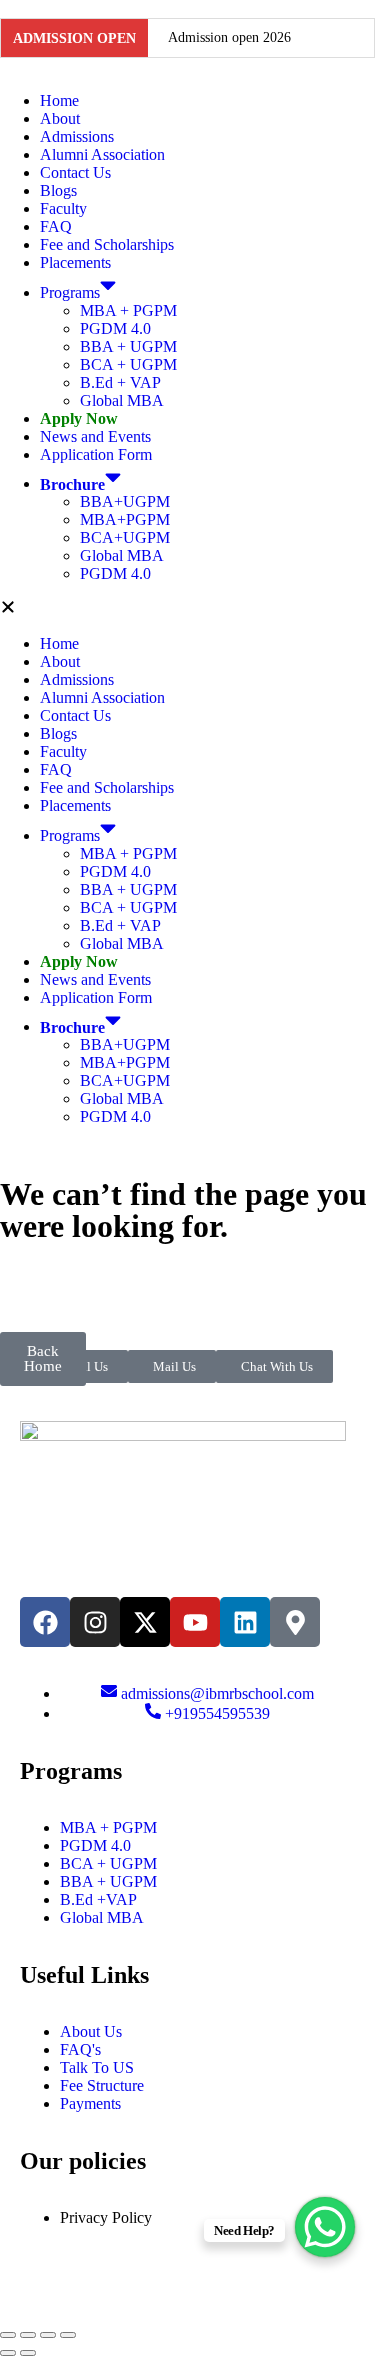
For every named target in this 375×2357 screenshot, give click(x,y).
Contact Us (75, 172)
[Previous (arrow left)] (8, 2353)
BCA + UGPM (128, 364)
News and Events (95, 436)
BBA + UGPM (128, 346)
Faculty (63, 208)
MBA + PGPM (128, 310)
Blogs (58, 190)
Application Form (96, 454)
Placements (75, 262)
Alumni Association (102, 154)
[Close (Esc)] (68, 2335)
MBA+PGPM (125, 519)
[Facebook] (45, 1622)
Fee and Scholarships (107, 244)
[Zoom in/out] (8, 2335)
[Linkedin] (245, 1622)
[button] (187, 609)
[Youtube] (195, 1622)
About (60, 118)
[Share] (48, 2335)
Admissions (77, 136)
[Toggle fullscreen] (28, 2335)
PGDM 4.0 (115, 328)
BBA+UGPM (125, 501)
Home (59, 100)
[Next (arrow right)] (28, 2353)
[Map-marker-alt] (295, 1622)
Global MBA (122, 400)
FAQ (56, 226)
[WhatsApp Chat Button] (325, 2227)
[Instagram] (95, 1622)
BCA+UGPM (125, 537)
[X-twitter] (145, 1622)
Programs (70, 292)
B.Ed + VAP (120, 382)
